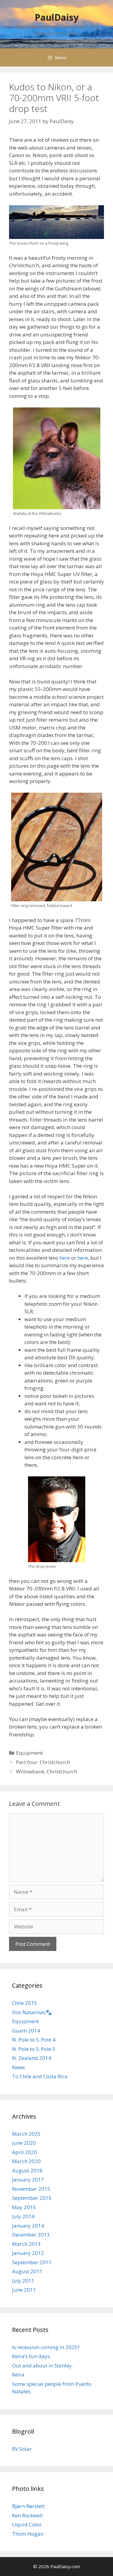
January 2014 (28, 2226)
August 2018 (27, 2170)
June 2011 (24, 2290)
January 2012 (28, 2253)
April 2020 (25, 2152)
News (19, 2067)
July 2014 (23, 2216)
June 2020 (24, 2143)
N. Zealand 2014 (32, 2058)
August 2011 (27, 2271)
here (65, 1258)
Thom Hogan (28, 2534)
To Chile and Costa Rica (40, 2076)
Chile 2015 (25, 2003)
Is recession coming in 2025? (46, 2347)
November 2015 (31, 2189)
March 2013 (26, 2244)
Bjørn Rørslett (28, 2506)
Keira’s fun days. (31, 2356)
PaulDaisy (57, 17)
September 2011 (32, 2262)
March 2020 (26, 2161)
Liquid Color (27, 2524)
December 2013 (31, 2235)
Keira (18, 2375)
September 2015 (32, 2198)
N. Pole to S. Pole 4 (34, 2040)
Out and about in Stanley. (42, 2365)
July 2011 (23, 2281)
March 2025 (26, 2134)
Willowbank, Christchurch (46, 1771)
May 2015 (24, 2207)
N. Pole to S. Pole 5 (34, 2049)
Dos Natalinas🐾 (32, 2012)
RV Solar (22, 2449)
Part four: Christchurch (43, 1762)
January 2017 (28, 2180)
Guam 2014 (26, 2031)
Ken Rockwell (27, 2515)
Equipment (29, 1753)
